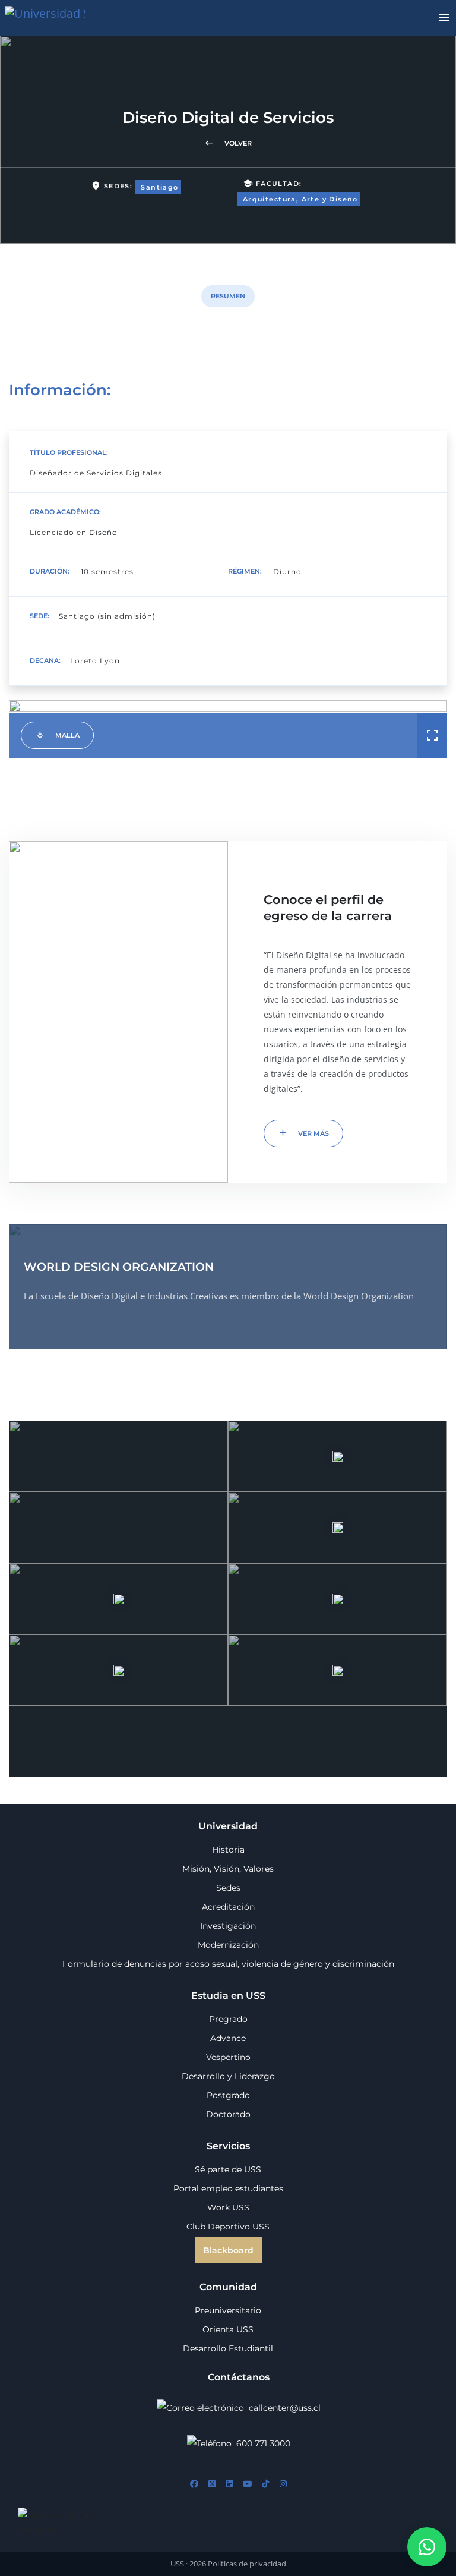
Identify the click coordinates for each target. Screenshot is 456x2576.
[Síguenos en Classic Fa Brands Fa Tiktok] (265, 2484)
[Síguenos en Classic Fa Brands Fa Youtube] (248, 2484)
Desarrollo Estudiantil (228, 2348)
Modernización (228, 1945)
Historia (228, 1850)
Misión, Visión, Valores (228, 1869)
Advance (228, 2038)
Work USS (228, 2207)
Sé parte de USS (228, 2169)
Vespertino (228, 2057)
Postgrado (228, 2095)
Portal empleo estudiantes (228, 2188)
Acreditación (228, 1907)
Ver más (303, 1133)
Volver (228, 143)
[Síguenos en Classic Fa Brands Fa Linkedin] (230, 2484)
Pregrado (228, 2019)
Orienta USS (228, 2329)
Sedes (228, 1888)
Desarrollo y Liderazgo (228, 2076)
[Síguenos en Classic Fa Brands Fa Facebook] (194, 2484)
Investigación (228, 1926)
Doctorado (228, 2114)
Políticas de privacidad (247, 2564)
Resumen (228, 296)
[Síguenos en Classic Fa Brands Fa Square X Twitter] (212, 2484)
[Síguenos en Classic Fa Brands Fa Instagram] (283, 2484)
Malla (57, 734)
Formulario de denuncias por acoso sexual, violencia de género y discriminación (228, 1964)
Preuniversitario (228, 2310)
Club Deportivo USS (228, 2227)
